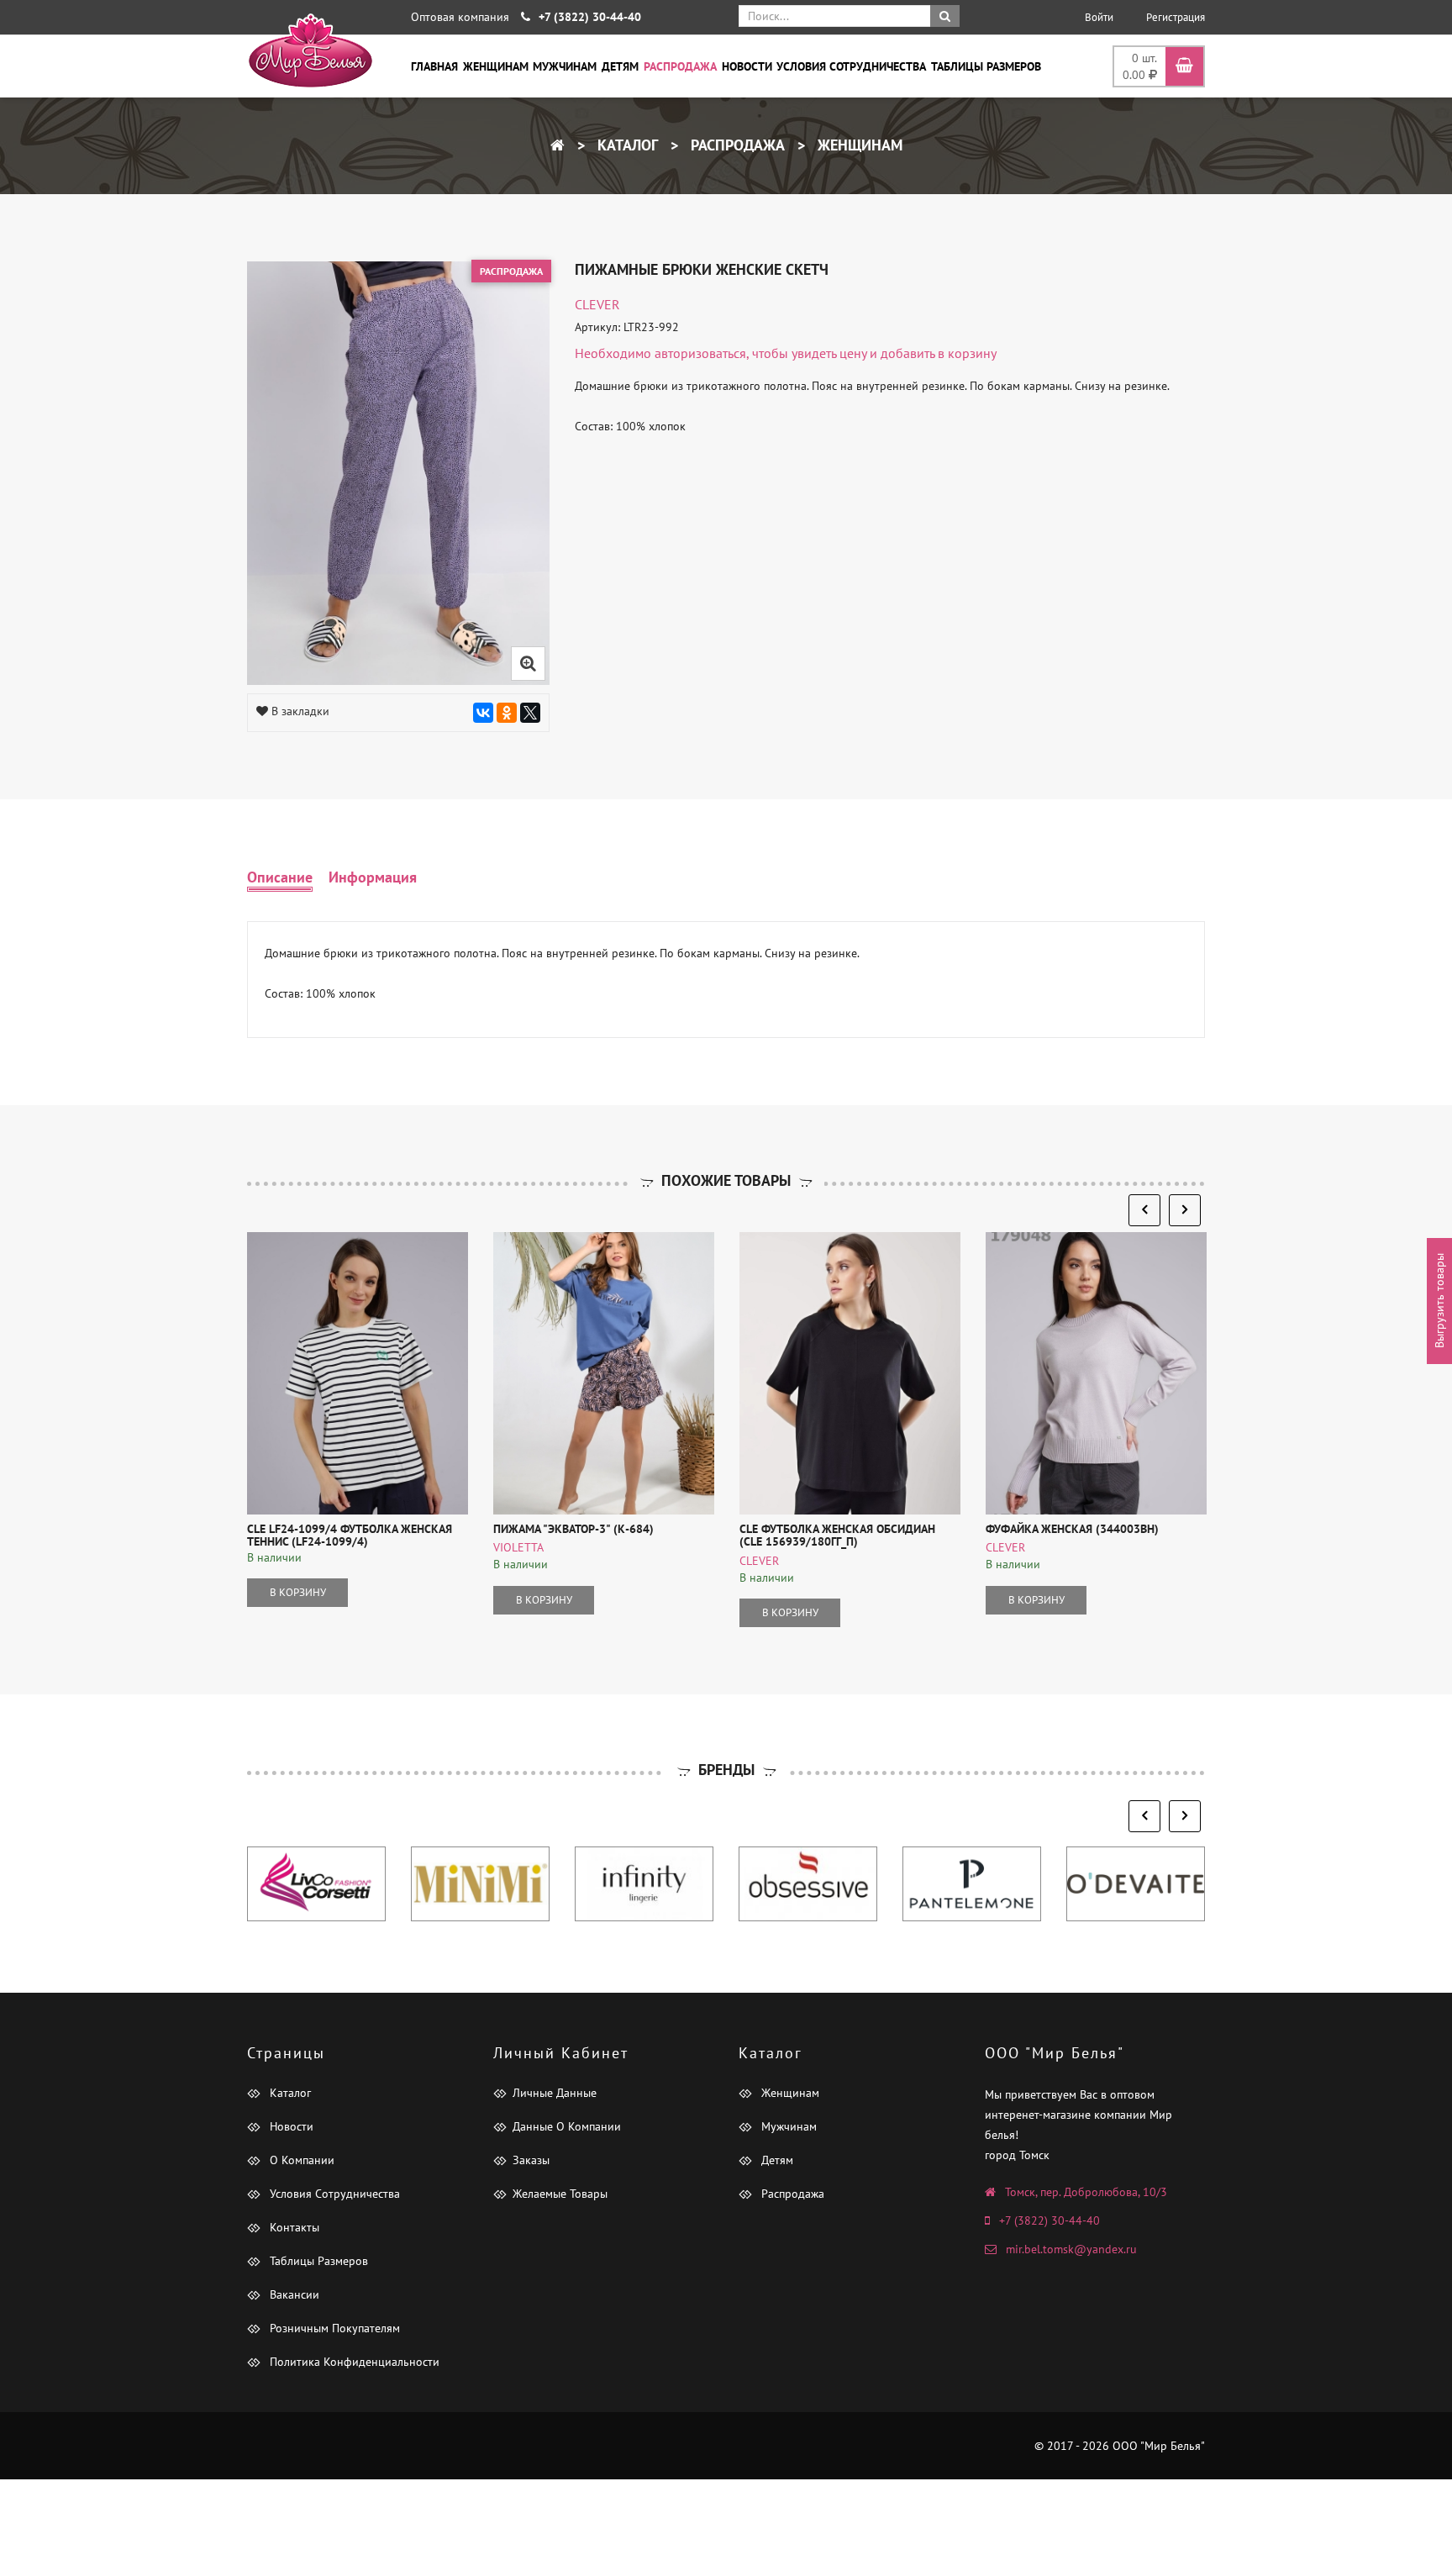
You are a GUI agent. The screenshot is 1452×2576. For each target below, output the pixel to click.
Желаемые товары (560, 2194)
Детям (620, 66)
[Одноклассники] (507, 713)
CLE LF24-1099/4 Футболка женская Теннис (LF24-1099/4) (350, 1535)
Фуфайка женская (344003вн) (1072, 1529)
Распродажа (680, 66)
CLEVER (597, 304)
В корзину (298, 1592)
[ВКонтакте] (483, 713)
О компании (300, 2160)
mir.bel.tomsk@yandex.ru (1071, 2249)
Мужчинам (565, 66)
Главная (434, 66)
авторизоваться (700, 353)
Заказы (531, 2160)
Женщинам (496, 66)
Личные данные (555, 2093)
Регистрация (1176, 17)
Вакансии (293, 2294)
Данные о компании (567, 2126)
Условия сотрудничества (851, 66)
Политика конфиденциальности (353, 2362)
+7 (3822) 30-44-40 (1050, 2220)
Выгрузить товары (1439, 1301)
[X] (530, 713)
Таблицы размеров (986, 66)
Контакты (293, 2227)
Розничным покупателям (333, 2328)
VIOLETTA (518, 1547)
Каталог (626, 145)
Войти (1099, 17)
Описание (280, 877)
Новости (747, 66)
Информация (373, 877)
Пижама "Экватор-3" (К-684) (573, 1529)
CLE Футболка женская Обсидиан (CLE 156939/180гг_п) (837, 1535)
